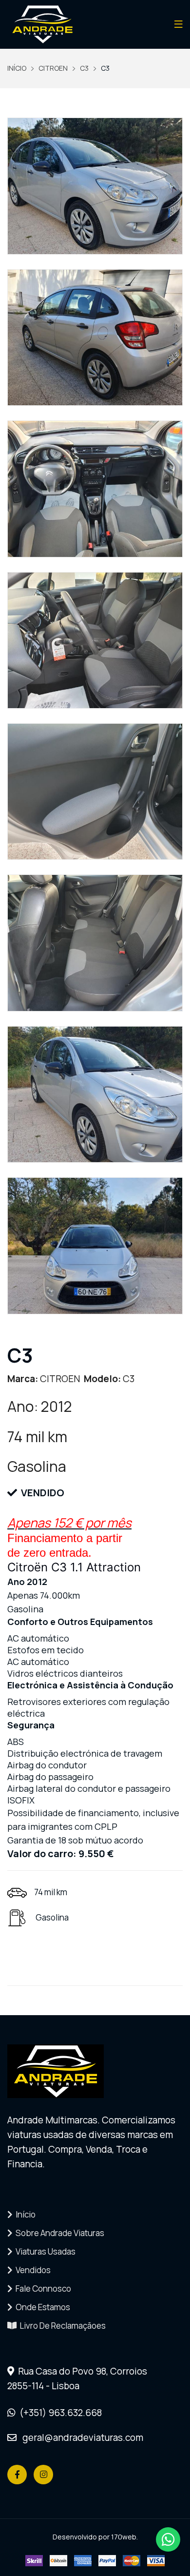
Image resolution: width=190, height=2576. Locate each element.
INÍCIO (17, 68)
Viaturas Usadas (44, 2251)
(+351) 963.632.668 (59, 2413)
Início (24, 2214)
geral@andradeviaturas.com (80, 2437)
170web (124, 2537)
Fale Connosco (42, 2289)
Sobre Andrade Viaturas (58, 2233)
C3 (84, 68)
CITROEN (53, 68)
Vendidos (32, 2270)
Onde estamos (41, 2307)
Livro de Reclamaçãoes (61, 2326)
